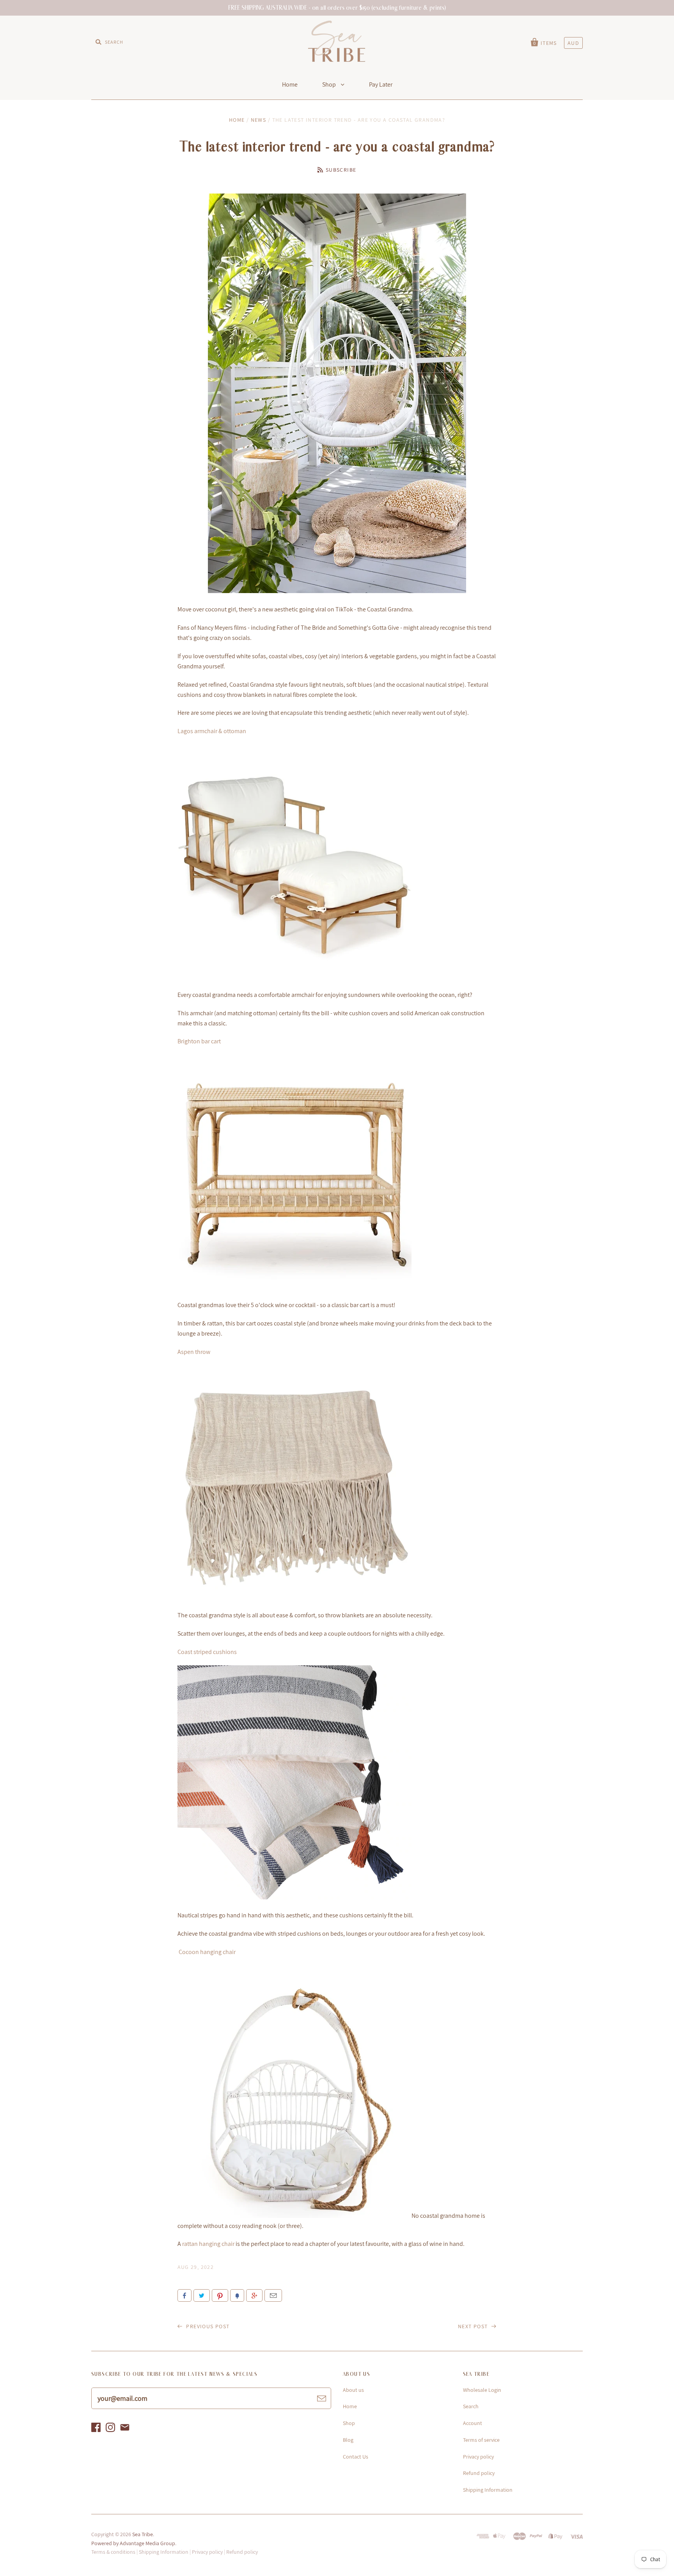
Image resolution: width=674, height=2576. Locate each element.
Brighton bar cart (199, 1041)
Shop (330, 84)
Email (273, 2295)
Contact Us (356, 2457)
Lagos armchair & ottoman (212, 731)
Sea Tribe (143, 2534)
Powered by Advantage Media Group (133, 2543)
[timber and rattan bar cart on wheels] (294, 1287)
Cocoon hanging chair (207, 1952)
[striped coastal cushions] (294, 1897)
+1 (254, 2295)
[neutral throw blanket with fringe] (294, 1597)
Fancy (237, 2295)
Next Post (474, 2326)
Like (184, 2295)
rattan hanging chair (208, 2244)
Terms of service (481, 2440)
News (259, 120)
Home (290, 84)
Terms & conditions (113, 2552)
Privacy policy (478, 2457)
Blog (348, 2440)
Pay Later (381, 84)
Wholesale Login (482, 2390)
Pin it (220, 2295)
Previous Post (207, 2326)
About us (353, 2390)
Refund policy (479, 2473)
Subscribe (341, 170)
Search (471, 2406)
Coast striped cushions (207, 1652)
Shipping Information (488, 2490)
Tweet (202, 2295)
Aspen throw (194, 1352)
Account (473, 2423)
